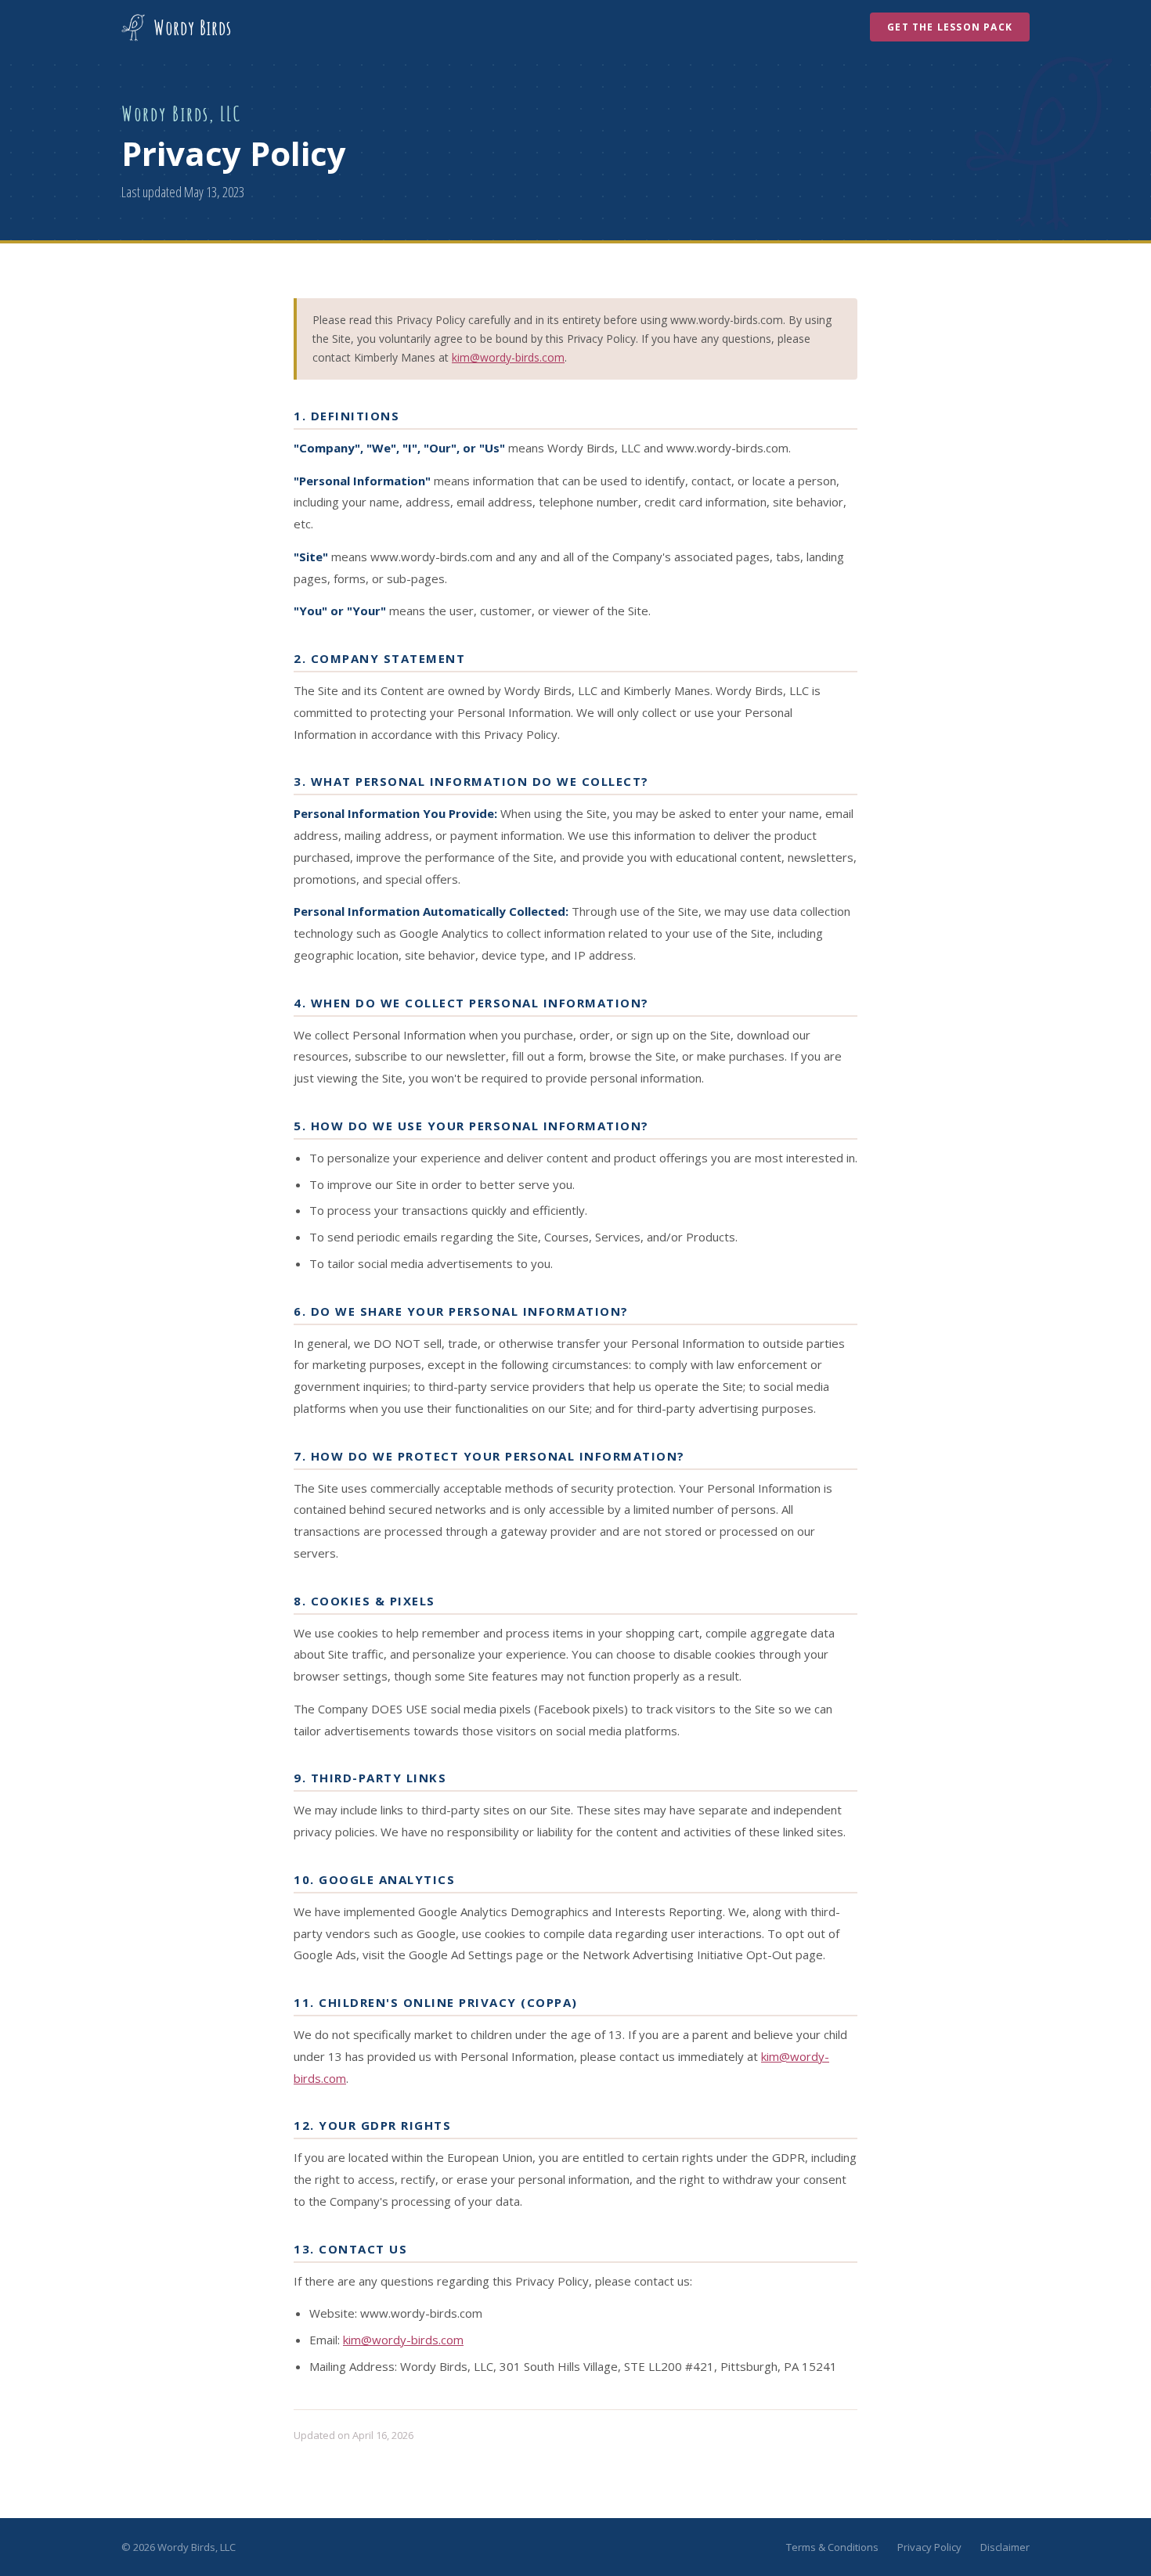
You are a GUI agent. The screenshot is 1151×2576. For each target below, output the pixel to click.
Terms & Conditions (832, 2547)
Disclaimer (1005, 2547)
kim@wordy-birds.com (508, 357)
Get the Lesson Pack (950, 27)
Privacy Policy (929, 2547)
